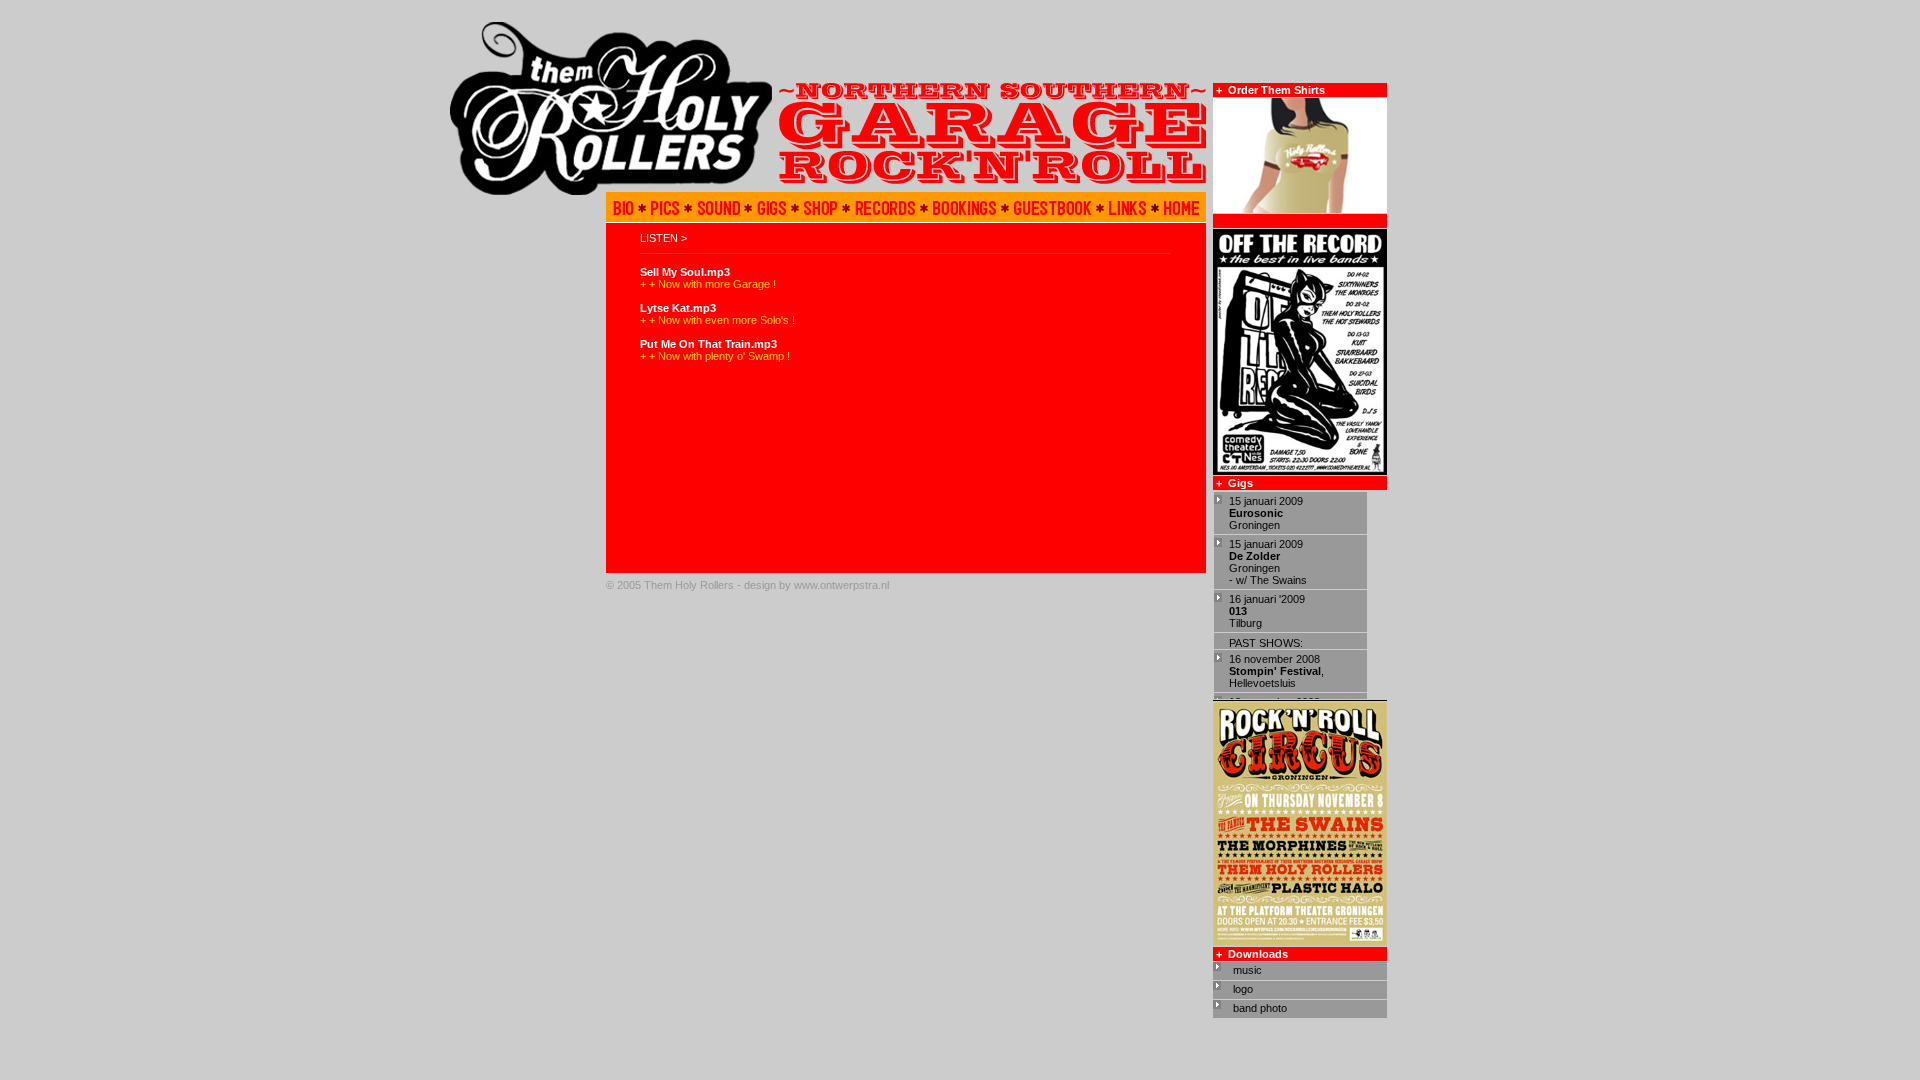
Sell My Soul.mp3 (685, 272)
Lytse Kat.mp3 (678, 308)
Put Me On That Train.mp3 (708, 344)
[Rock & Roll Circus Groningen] (1300, 942)
